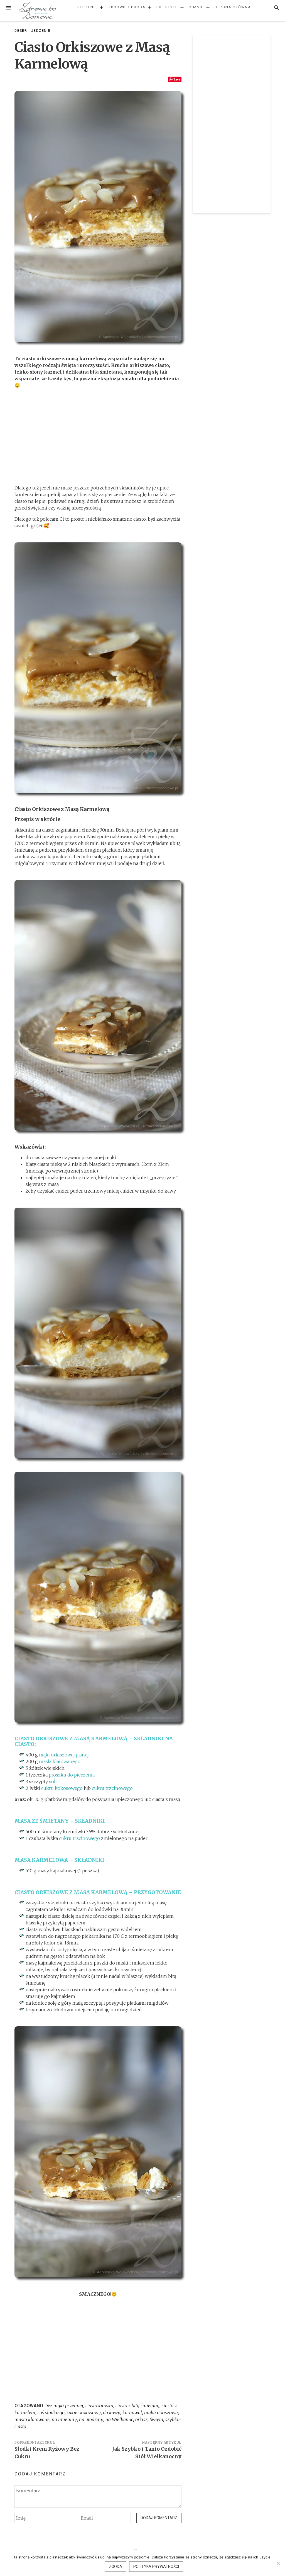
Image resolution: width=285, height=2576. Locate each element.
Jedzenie (87, 7)
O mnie (196, 7)
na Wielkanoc (119, 2419)
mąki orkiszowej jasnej (64, 1755)
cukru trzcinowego (112, 1788)
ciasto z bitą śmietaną (137, 2406)
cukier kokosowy (84, 2412)
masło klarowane (32, 2419)
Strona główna (233, 7)
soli (52, 1781)
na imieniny (64, 2419)
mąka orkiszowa (161, 2412)
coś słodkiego (51, 2412)
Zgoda (116, 2567)
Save (177, 79)
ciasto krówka (99, 2406)
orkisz (141, 2419)
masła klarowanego (60, 1761)
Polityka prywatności (156, 2567)
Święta (156, 2419)
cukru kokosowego (62, 1788)
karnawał (132, 2412)
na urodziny (91, 2419)
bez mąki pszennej (64, 2406)
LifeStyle (167, 7)
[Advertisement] (98, 437)
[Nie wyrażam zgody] (278, 2563)
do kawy (112, 2412)
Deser (21, 31)
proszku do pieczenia (72, 1775)
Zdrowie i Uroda (127, 7)
